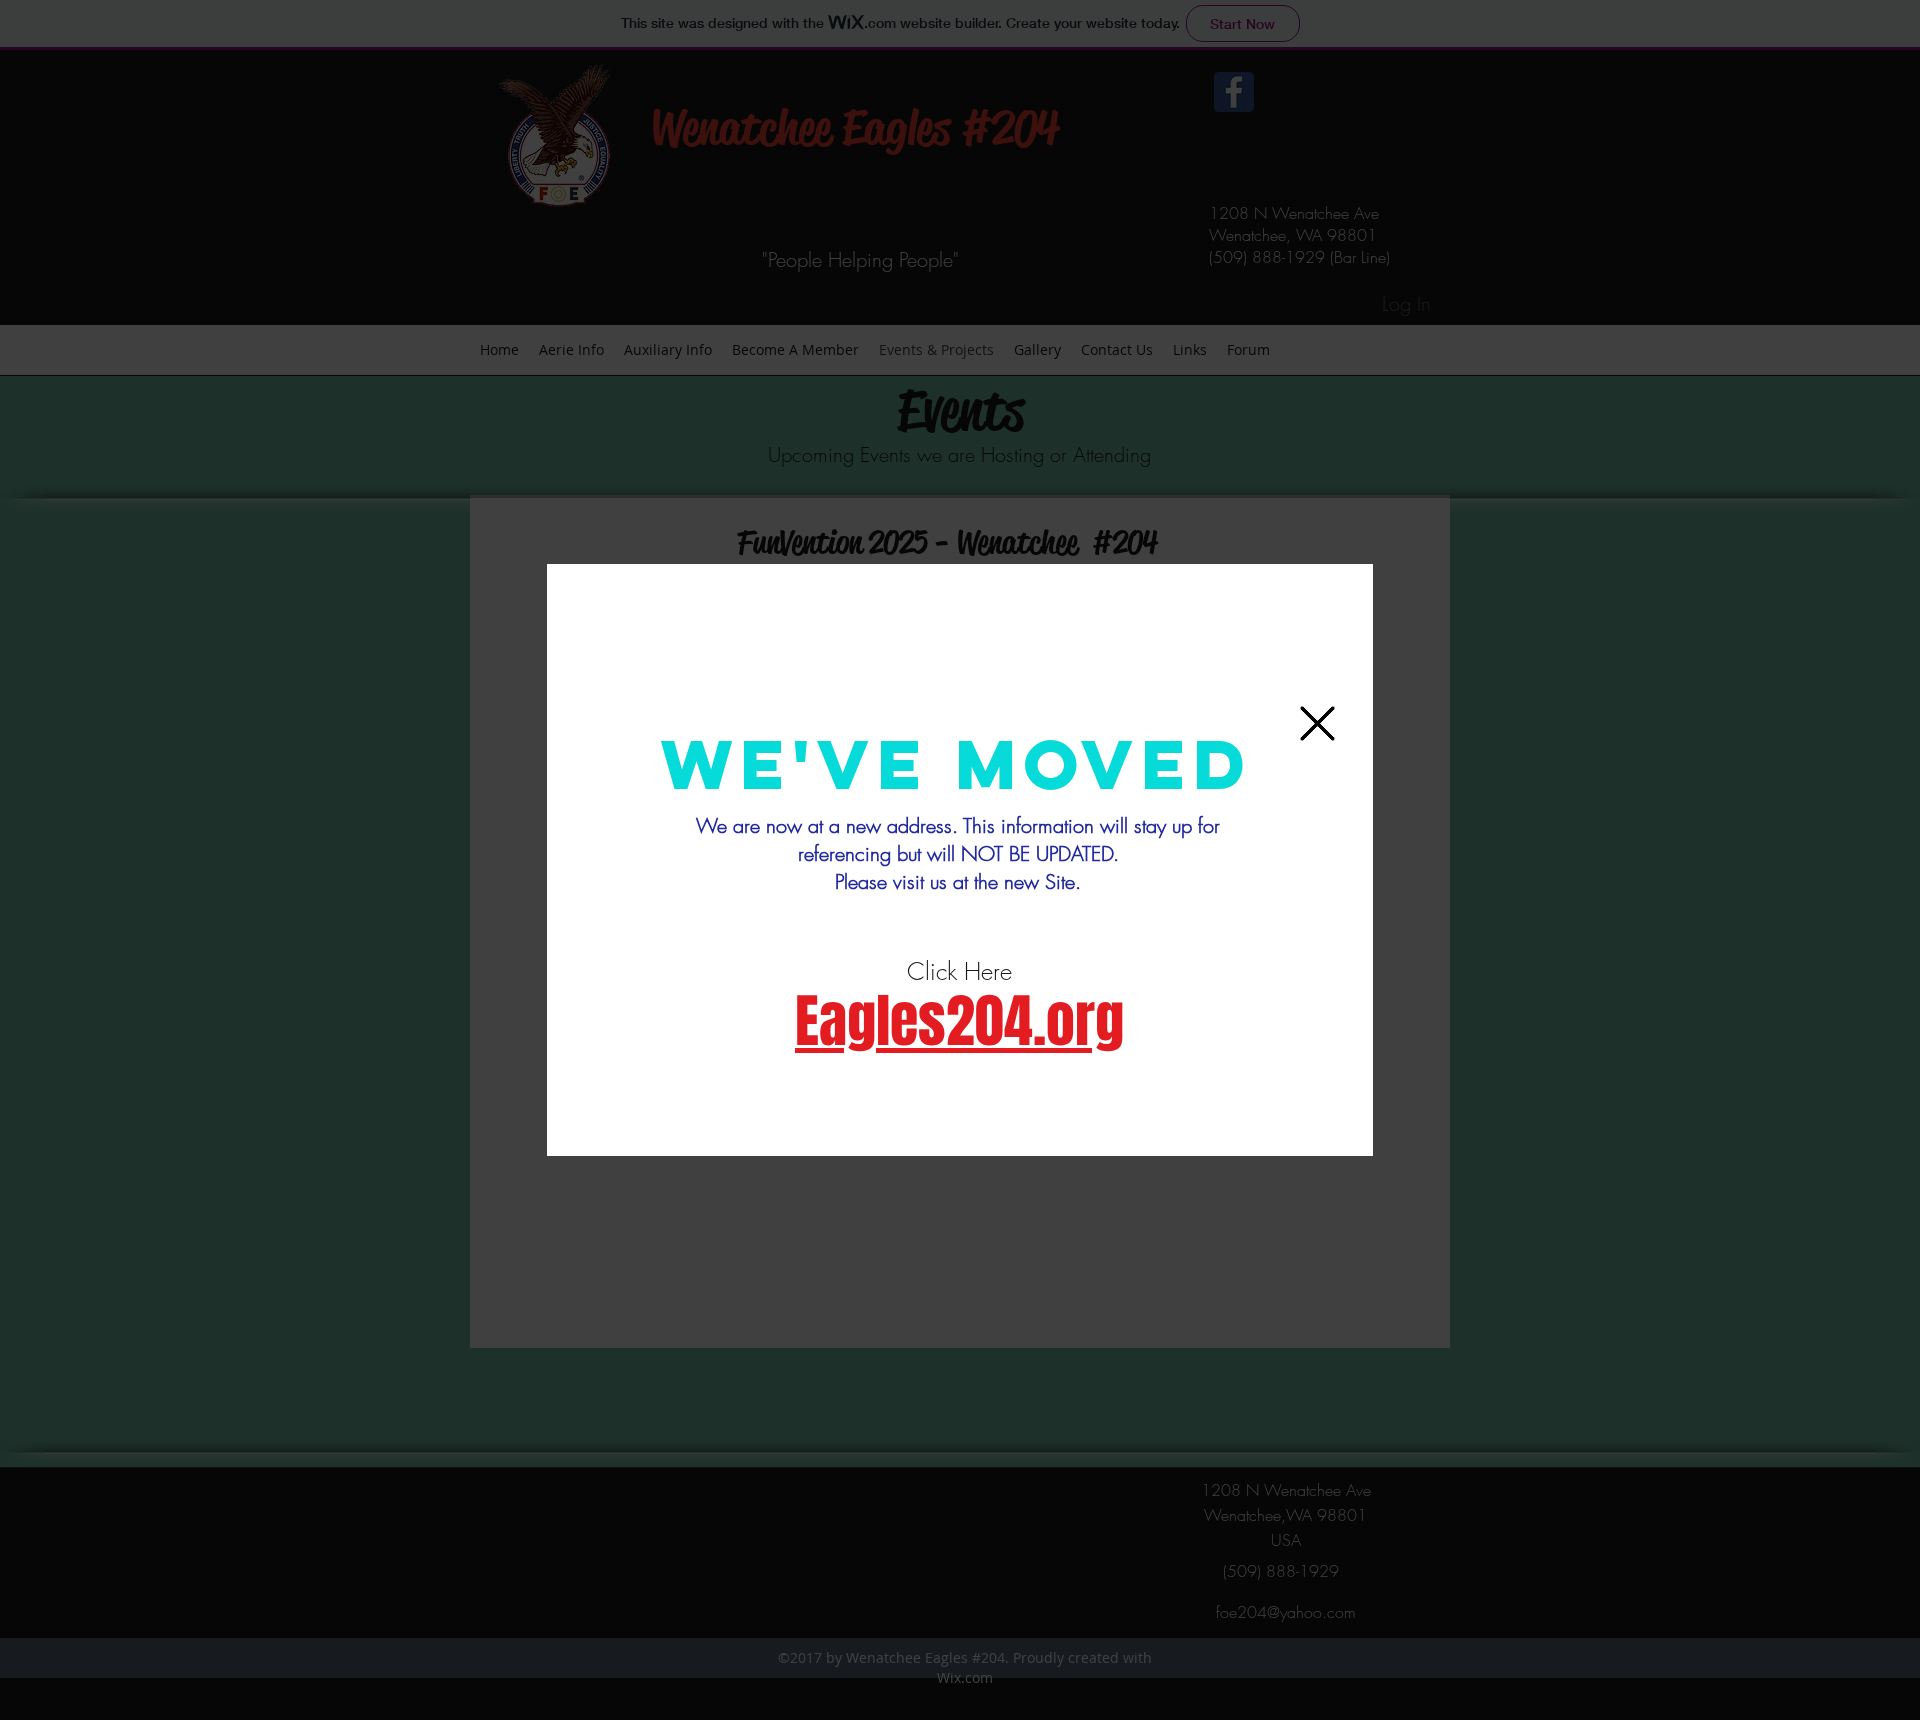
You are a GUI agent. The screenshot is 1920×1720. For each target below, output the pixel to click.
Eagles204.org (959, 1021)
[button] (1317, 723)
